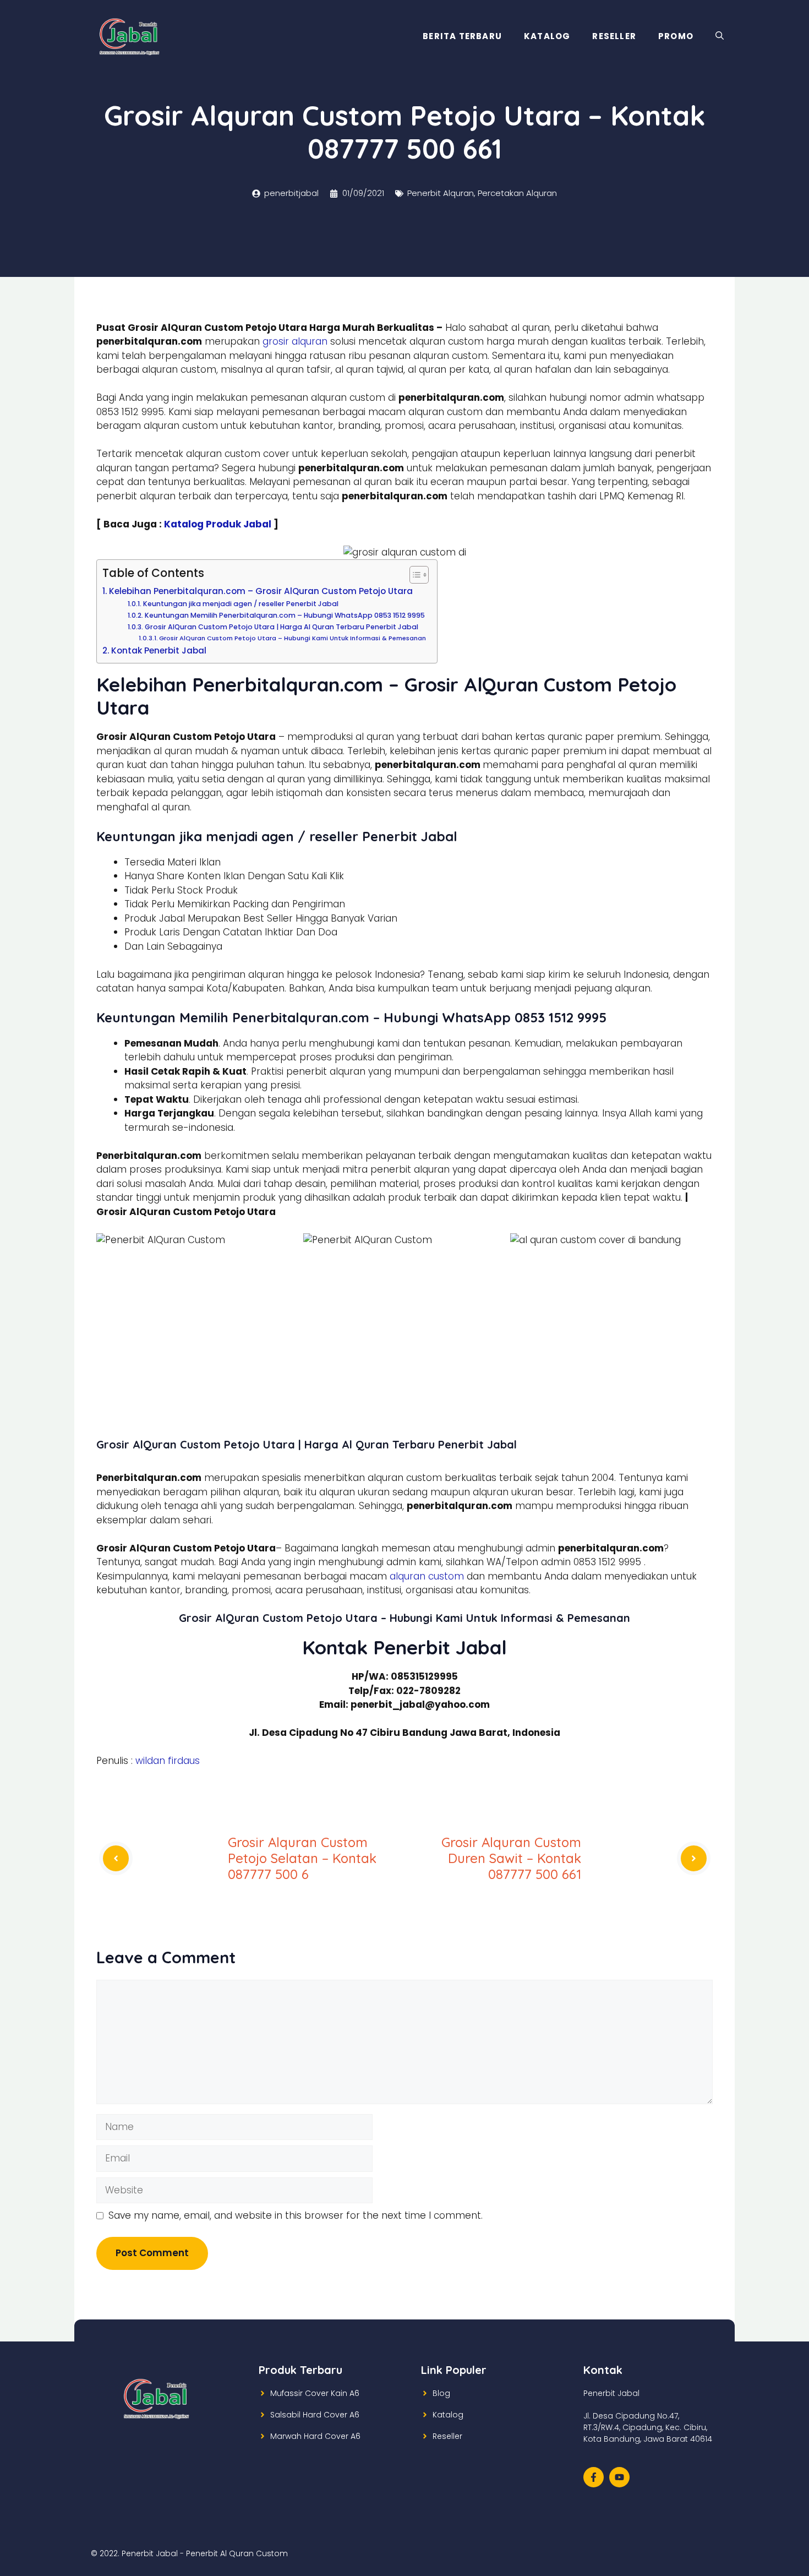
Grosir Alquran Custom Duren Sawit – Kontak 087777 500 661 (511, 1858)
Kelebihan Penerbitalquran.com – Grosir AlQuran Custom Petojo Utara (261, 591)
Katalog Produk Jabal (218, 524)
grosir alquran (295, 341)
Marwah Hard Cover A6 (315, 2436)
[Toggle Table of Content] (414, 575)
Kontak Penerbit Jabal (159, 650)
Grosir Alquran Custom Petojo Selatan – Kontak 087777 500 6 (302, 1858)
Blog (441, 2393)
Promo (676, 36)
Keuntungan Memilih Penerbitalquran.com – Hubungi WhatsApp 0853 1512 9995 (285, 615)
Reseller (614, 36)
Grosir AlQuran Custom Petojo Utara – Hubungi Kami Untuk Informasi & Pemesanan (293, 638)
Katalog (547, 36)
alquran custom (427, 1576)
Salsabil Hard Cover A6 (315, 2415)
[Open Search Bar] (720, 36)
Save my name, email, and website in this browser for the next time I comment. (296, 2215)
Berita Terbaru (462, 36)
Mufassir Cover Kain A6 (315, 2393)
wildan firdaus (168, 1761)
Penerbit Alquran (441, 193)
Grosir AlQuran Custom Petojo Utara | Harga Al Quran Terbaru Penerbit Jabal (281, 627)
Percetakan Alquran (517, 193)
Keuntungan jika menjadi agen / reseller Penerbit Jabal (240, 604)
